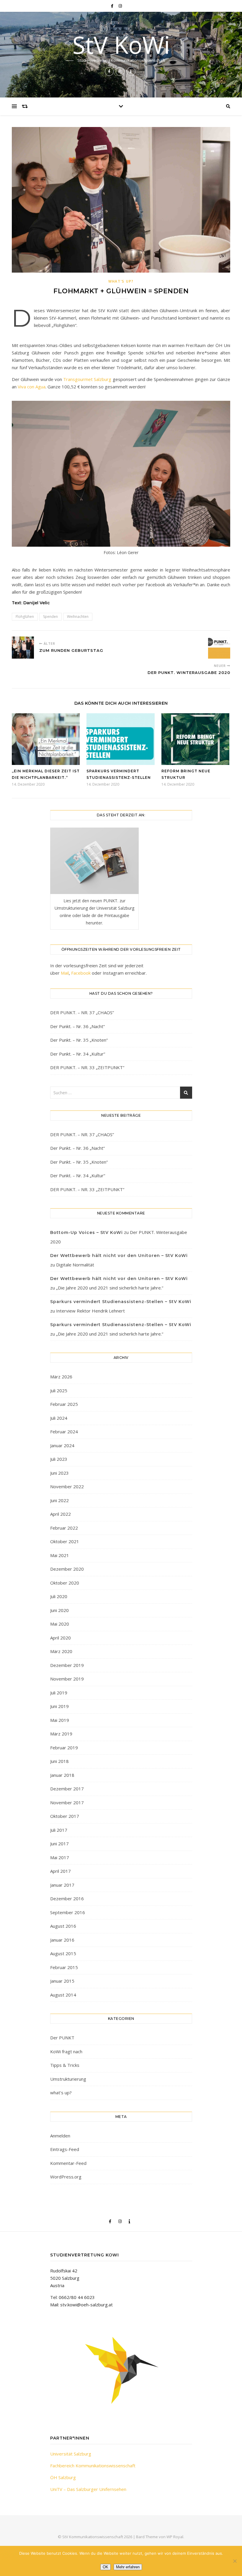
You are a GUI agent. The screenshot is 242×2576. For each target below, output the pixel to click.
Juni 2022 (59, 1500)
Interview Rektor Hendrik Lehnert (90, 1311)
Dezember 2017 (67, 1789)
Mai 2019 (60, 1720)
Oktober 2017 (65, 1816)
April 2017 (60, 1871)
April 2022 (60, 1514)
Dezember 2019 (67, 1665)
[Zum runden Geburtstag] (23, 648)
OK (106, 2567)
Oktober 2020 (65, 1583)
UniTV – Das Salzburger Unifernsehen (88, 2489)
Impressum (121, 2559)
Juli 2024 (59, 1418)
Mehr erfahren (128, 2567)
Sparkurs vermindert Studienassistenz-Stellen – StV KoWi (121, 1302)
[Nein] (235, 2561)
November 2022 (67, 1486)
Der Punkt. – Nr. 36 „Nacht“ (77, 1026)
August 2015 (63, 1953)
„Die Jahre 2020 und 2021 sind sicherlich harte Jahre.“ (110, 1288)
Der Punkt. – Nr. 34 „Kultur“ (78, 1054)
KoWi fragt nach (66, 2051)
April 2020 (60, 1638)
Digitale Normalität (75, 1265)
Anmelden (60, 2136)
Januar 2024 (62, 1445)
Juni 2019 (59, 1706)
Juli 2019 (59, 1693)
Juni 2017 (59, 1844)
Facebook (81, 973)
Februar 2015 (64, 1967)
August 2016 (63, 1926)
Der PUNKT (62, 2038)
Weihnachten (78, 617)
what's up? (121, 281)
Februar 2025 (64, 1404)
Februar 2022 (64, 1528)
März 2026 (61, 1377)
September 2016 (68, 1912)
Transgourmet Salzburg (87, 379)
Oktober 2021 (65, 1541)
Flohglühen (25, 617)
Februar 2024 (64, 1432)
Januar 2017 (62, 1885)
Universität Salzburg (71, 2454)
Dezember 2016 (67, 1898)
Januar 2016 (62, 1940)
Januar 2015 (62, 1981)
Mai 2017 (60, 1857)
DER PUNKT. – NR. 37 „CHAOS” (82, 1012)
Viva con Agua (32, 387)
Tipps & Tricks (65, 2065)
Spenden (50, 617)
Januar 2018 (62, 1775)
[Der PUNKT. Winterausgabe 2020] (219, 648)
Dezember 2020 (67, 1569)
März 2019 (61, 1734)
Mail (65, 973)
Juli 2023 (59, 1459)
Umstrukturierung (68, 2079)
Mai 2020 (60, 1624)
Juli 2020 (59, 1596)
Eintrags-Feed (65, 2149)
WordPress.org (66, 2177)
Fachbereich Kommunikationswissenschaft (93, 2466)
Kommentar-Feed (68, 2163)
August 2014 (63, 1995)
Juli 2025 (59, 1390)
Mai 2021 (60, 1555)
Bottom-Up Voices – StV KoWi (86, 1232)
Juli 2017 (59, 1830)
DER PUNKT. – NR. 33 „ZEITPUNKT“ (87, 1067)
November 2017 (67, 1802)
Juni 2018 (59, 1761)
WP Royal (175, 2537)
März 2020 (61, 1651)
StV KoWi (121, 45)
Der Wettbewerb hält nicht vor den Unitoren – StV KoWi (119, 1256)
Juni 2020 (59, 1610)
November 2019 (67, 1679)
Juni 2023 (59, 1473)
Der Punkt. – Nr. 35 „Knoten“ (79, 1040)
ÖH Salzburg (63, 2477)
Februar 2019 (64, 1748)
